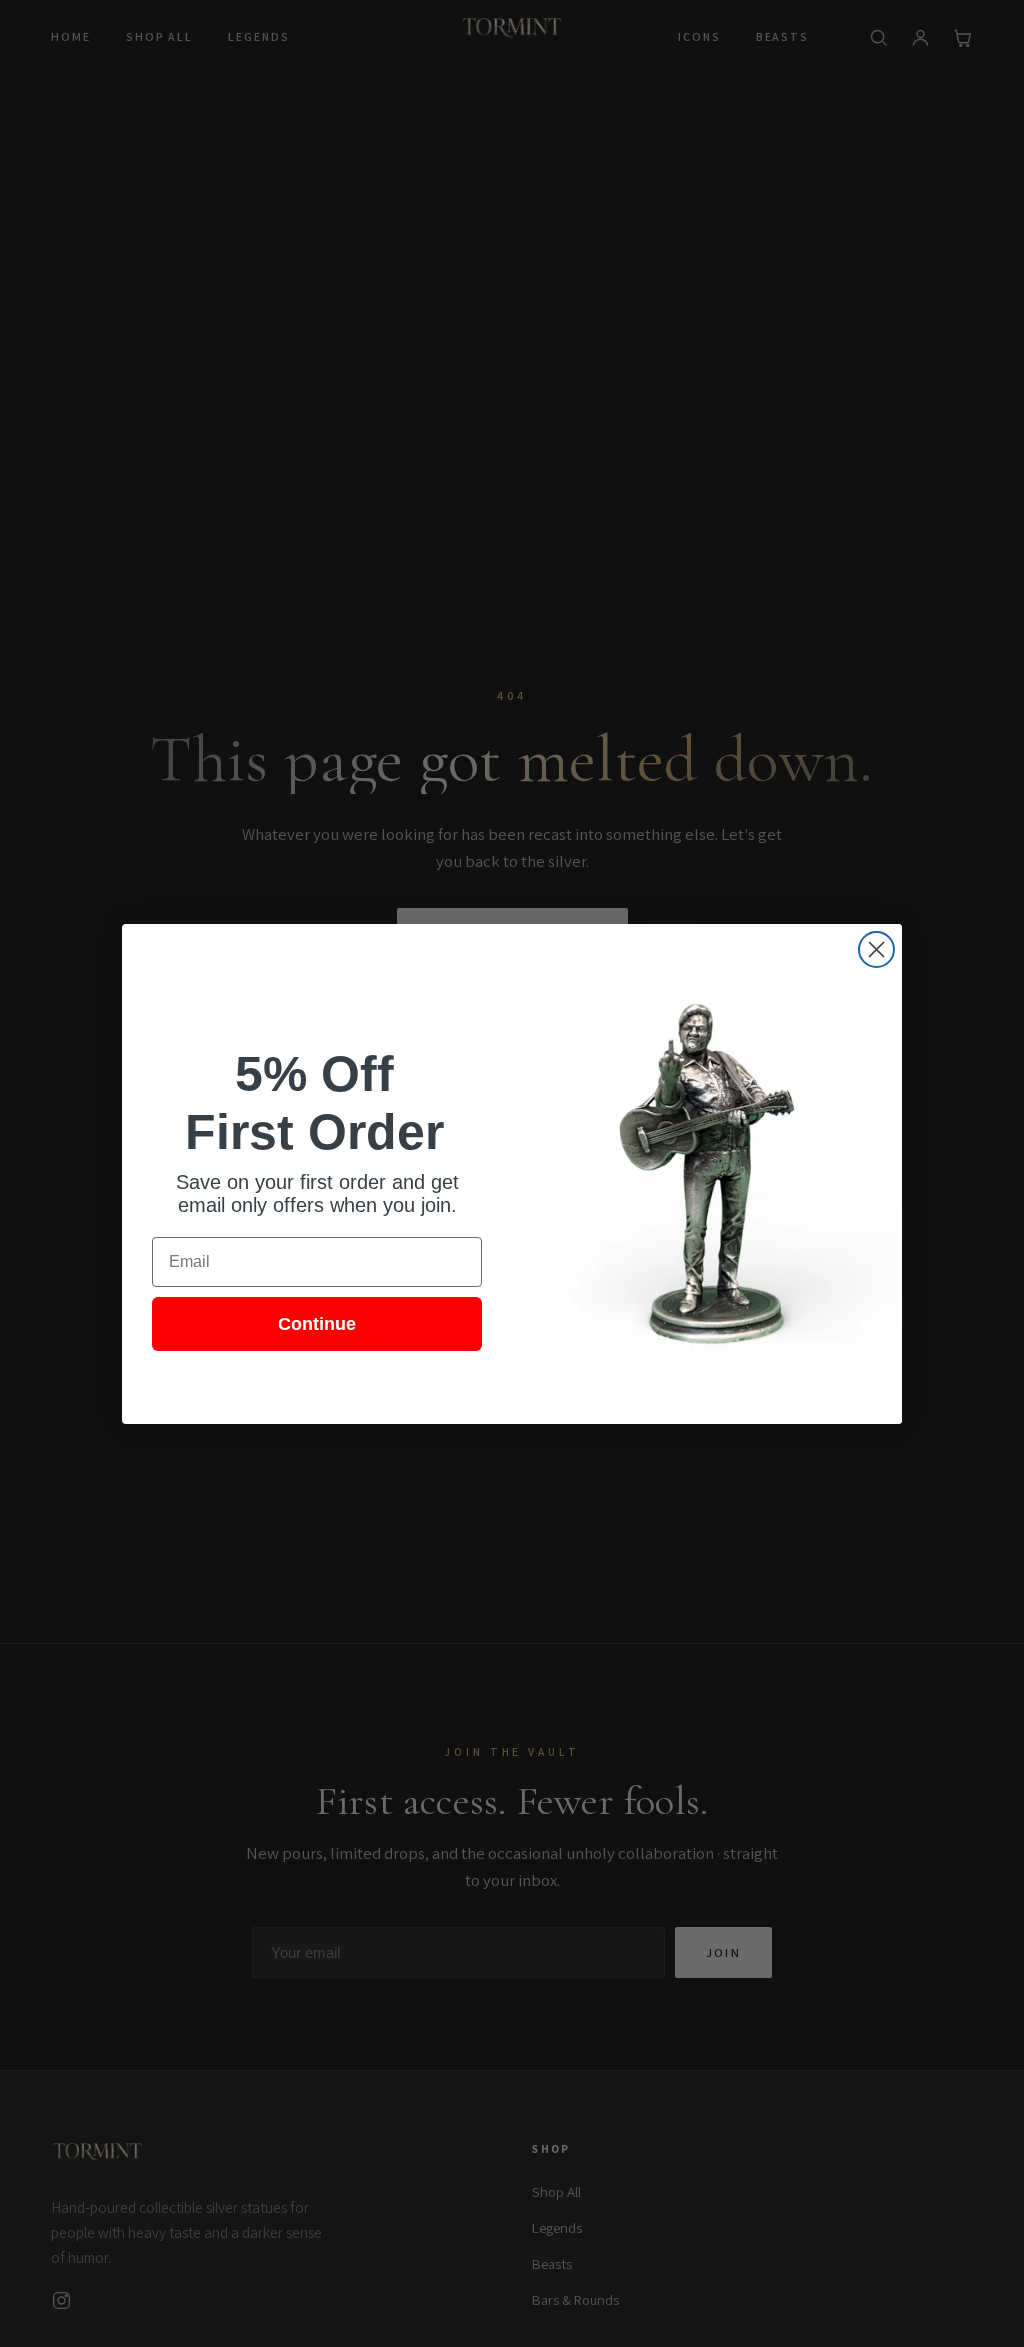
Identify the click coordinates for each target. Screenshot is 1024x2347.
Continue (317, 1324)
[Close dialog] (876, 949)
